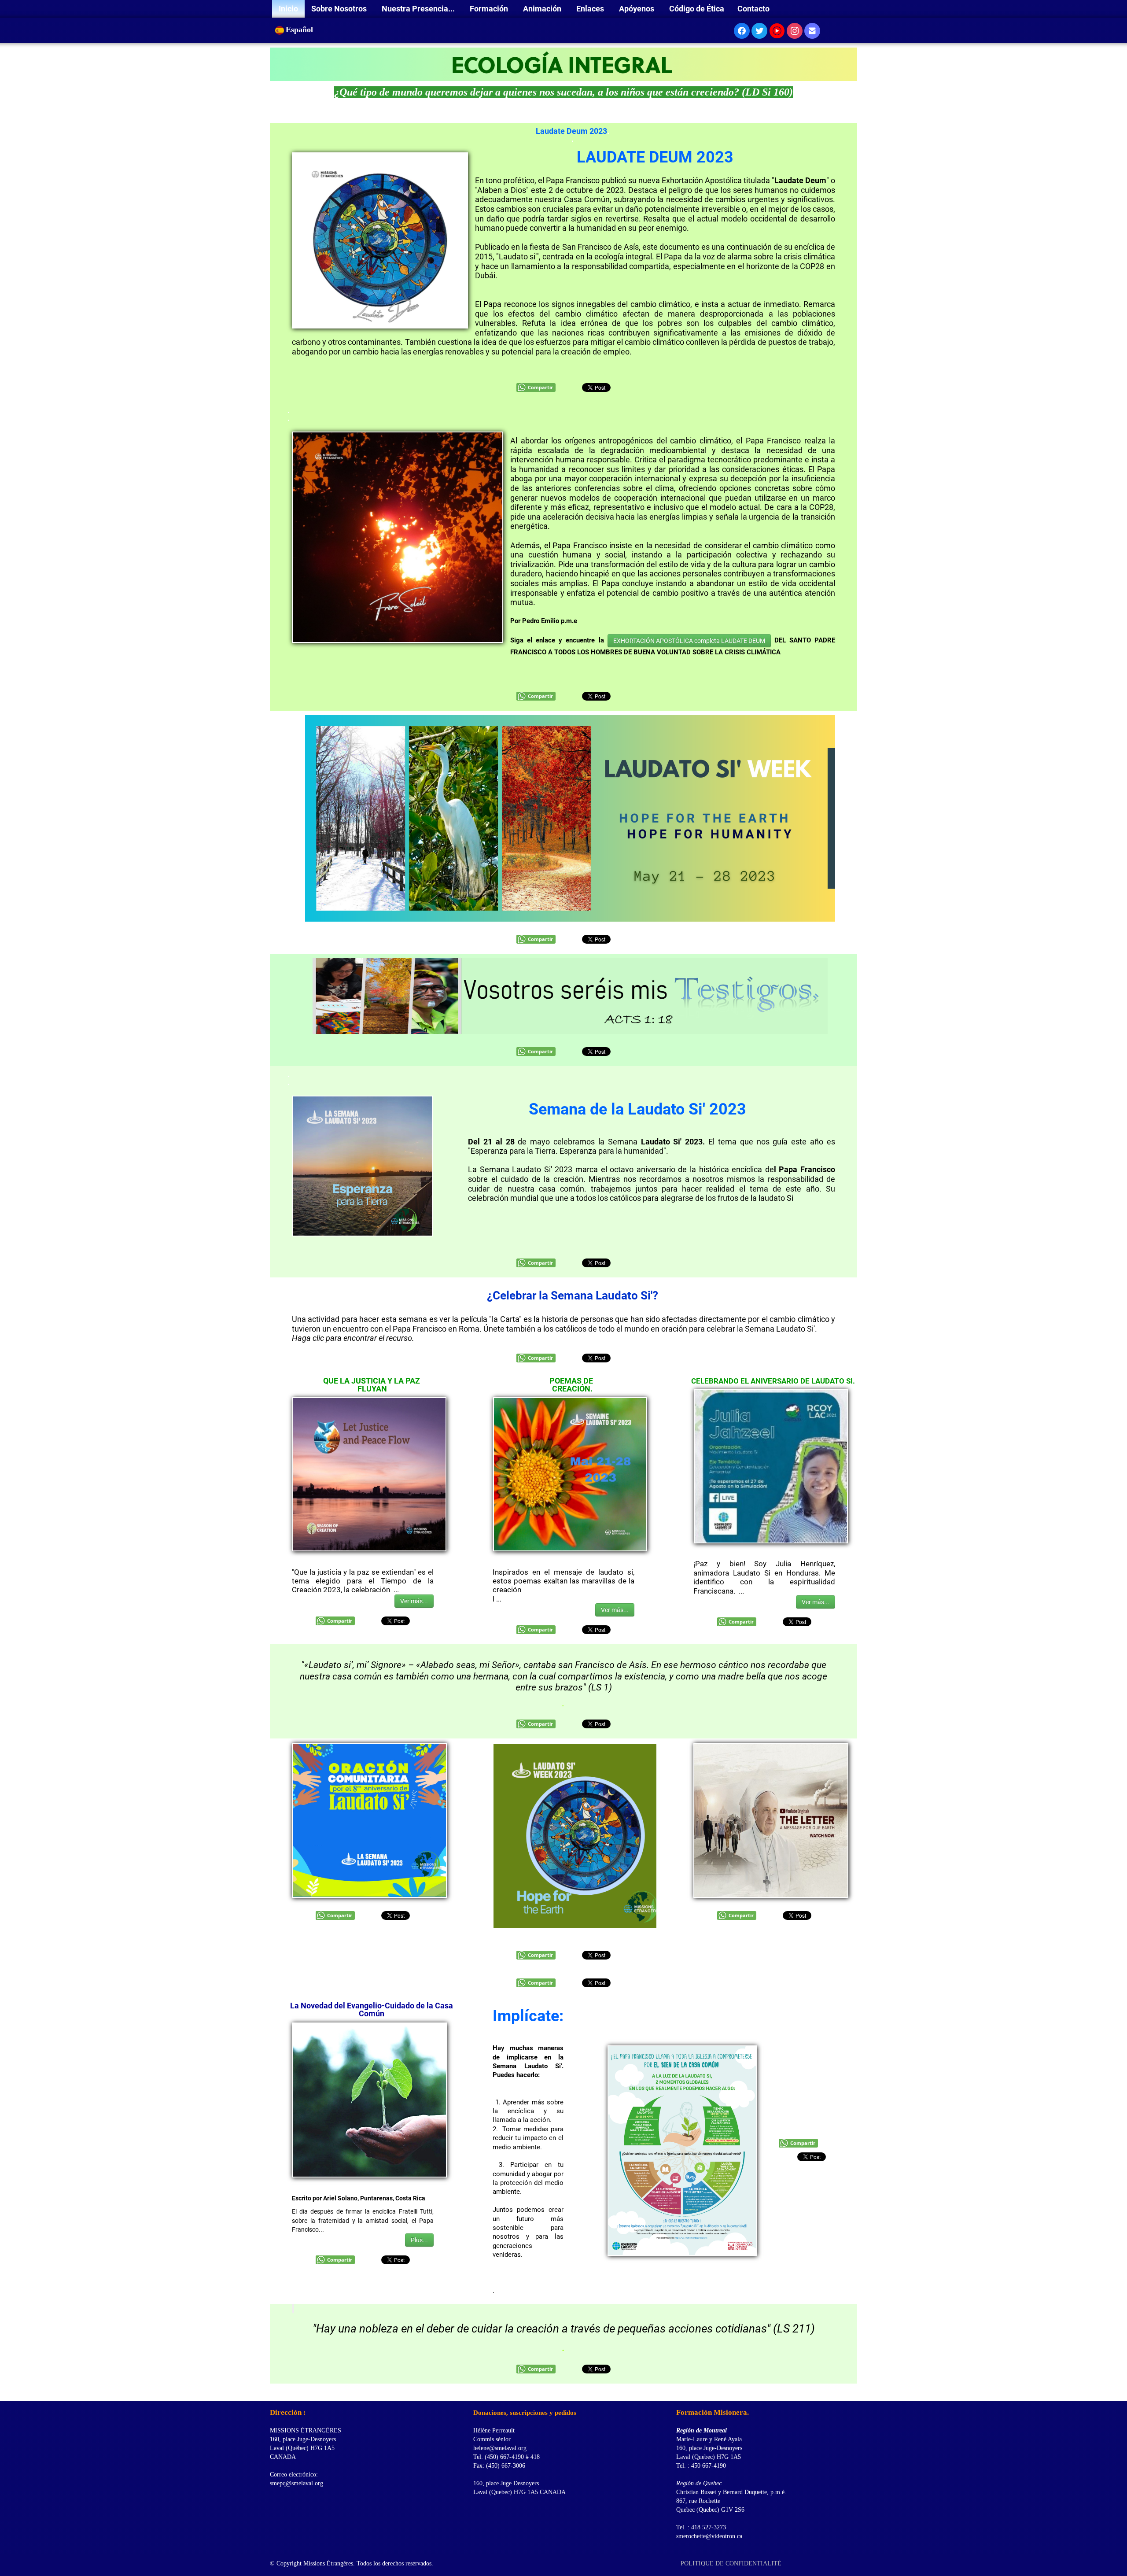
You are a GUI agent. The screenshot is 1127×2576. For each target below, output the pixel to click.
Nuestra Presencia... (419, 9)
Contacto (753, 9)
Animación (543, 9)
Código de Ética (697, 9)
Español (300, 30)
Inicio (288, 9)
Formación (490, 9)
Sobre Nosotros (340, 9)
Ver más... (414, 1601)
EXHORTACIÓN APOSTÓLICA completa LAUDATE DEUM (689, 641)
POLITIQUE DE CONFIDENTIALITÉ (732, 2563)
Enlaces (591, 9)
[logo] (273, 2390)
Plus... (419, 2240)
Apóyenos (637, 9)
